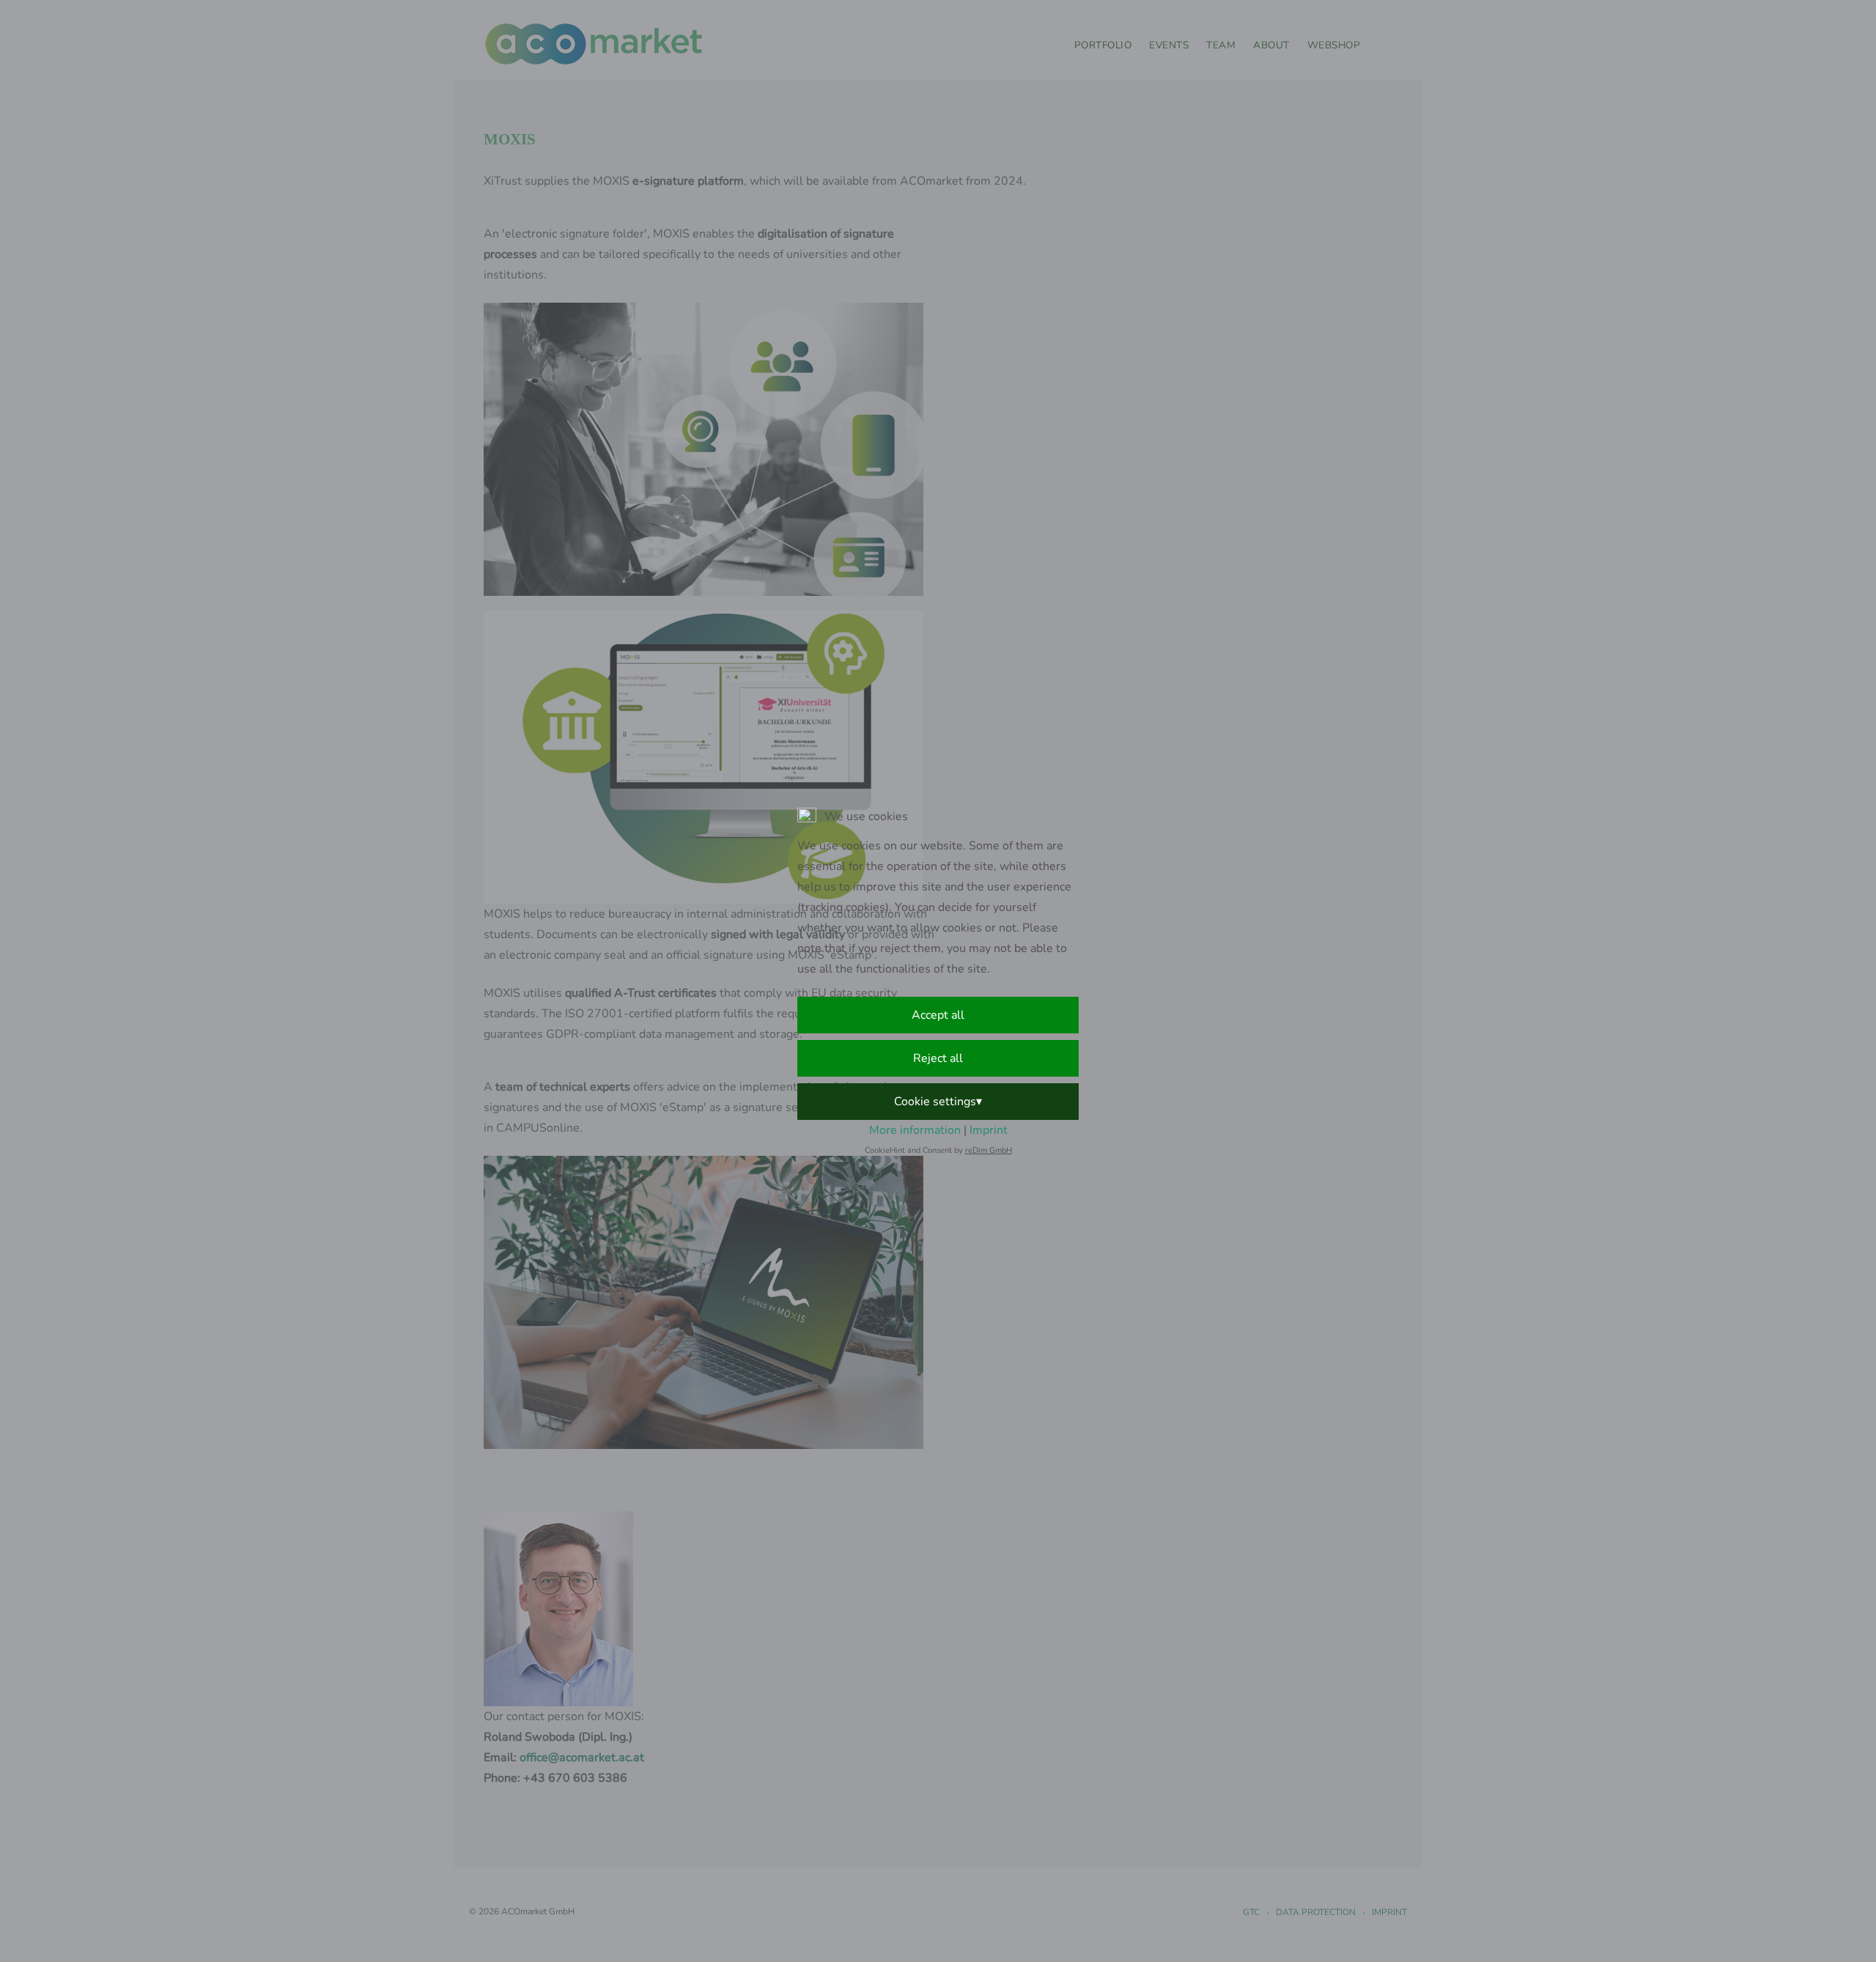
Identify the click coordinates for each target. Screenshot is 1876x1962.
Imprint (989, 1130)
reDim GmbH (989, 1150)
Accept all (938, 1015)
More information (915, 1130)
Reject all (938, 1058)
